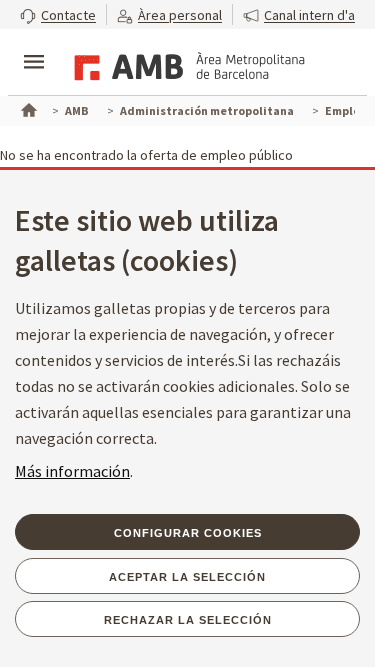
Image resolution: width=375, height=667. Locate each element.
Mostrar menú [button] (34, 45)
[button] (58, 14)
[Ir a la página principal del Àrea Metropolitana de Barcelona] (186, 64)
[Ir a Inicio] (27, 108)
